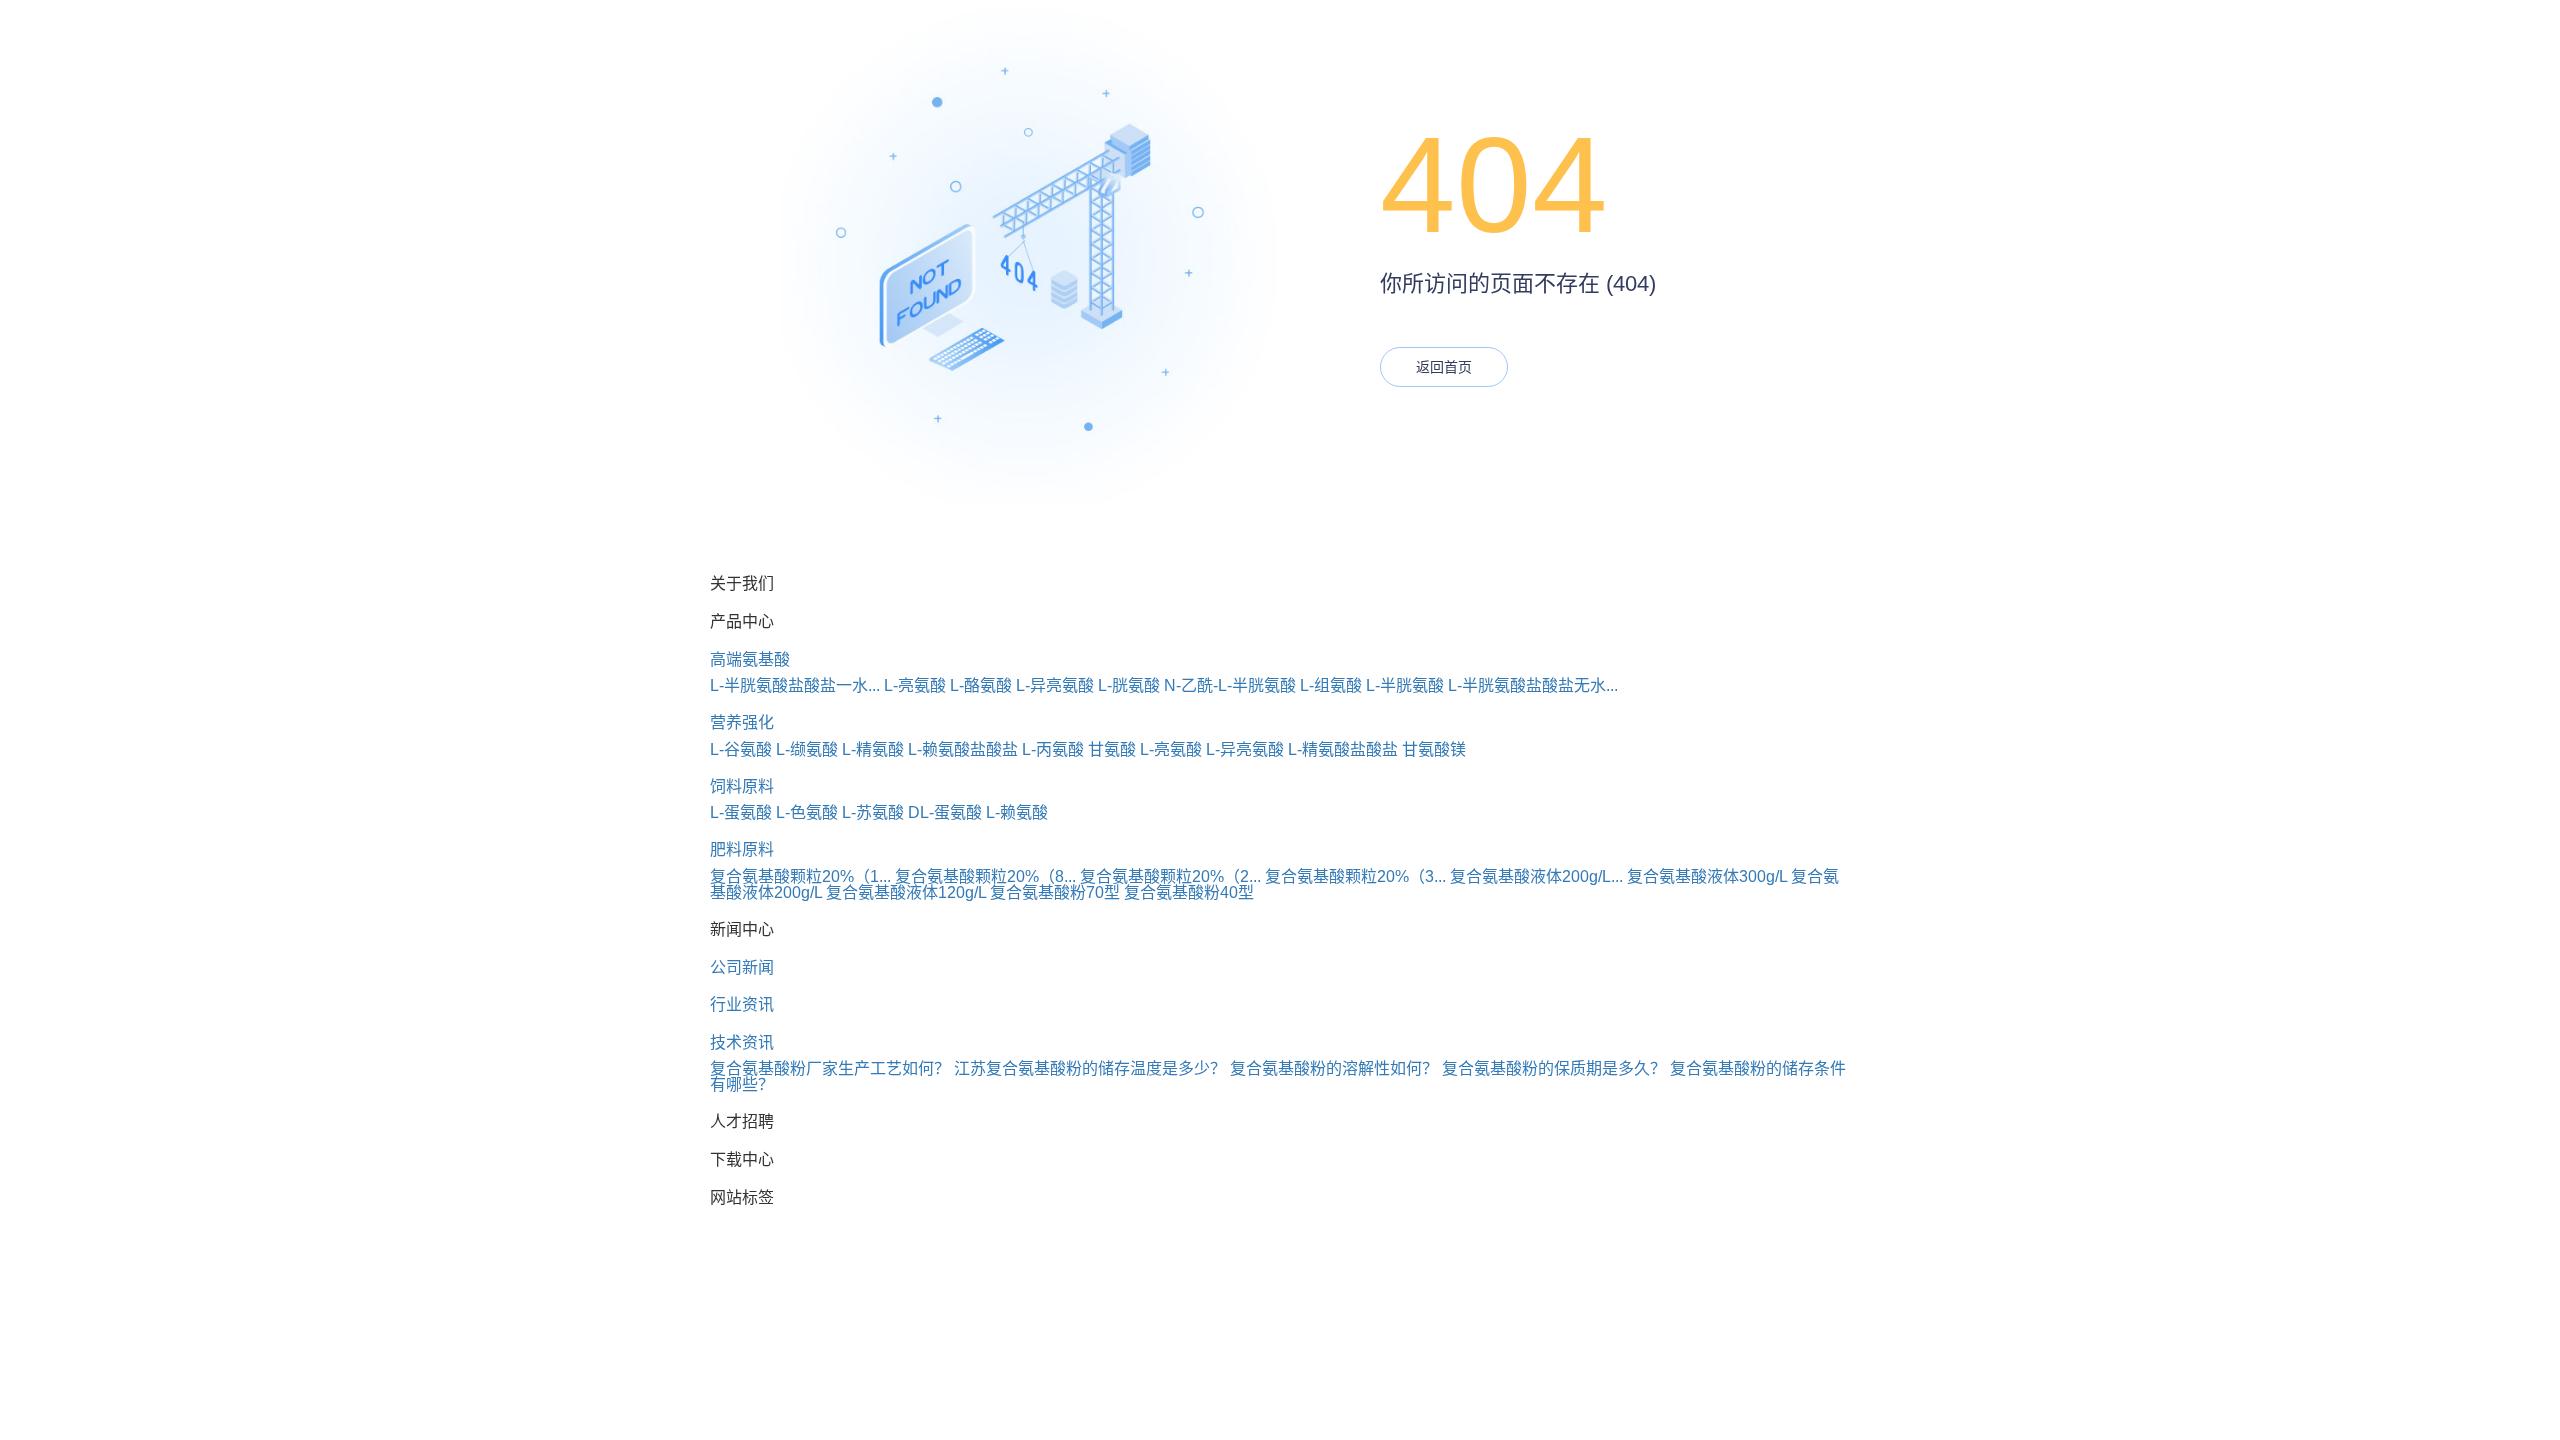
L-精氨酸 (873, 749)
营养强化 (742, 722)
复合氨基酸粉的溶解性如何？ (1334, 1068)
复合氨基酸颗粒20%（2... (1170, 876)
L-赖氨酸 (1017, 812)
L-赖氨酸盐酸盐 (963, 749)
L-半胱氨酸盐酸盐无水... (1533, 685)
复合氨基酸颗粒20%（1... (800, 876)
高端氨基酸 (750, 659)
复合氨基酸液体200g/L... (1536, 876)
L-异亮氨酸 (1055, 685)
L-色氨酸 (807, 812)
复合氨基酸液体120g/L (906, 892)
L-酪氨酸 (981, 685)
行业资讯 (742, 1004)
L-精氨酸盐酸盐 (1343, 749)
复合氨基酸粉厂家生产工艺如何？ (830, 1068)
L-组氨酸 (1331, 685)
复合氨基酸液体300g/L (1707, 876)
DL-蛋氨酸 (945, 812)
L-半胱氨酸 (1405, 685)
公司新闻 (742, 967)
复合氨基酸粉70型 (1055, 892)
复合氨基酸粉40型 (1189, 892)
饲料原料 (742, 786)
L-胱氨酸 (1129, 685)
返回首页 (1444, 367)
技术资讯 (742, 1042)
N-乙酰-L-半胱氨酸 (1230, 685)
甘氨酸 (1112, 749)
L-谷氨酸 (741, 749)
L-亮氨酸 (915, 685)
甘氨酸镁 (1434, 749)
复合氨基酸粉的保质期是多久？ (1554, 1068)
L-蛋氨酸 (741, 812)
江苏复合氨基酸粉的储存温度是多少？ (1090, 1068)
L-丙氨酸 (1053, 749)
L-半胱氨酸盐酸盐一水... (795, 685)
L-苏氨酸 (873, 812)
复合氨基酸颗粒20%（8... (985, 876)
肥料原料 (742, 849)
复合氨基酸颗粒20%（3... (1355, 876)
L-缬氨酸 (807, 749)
